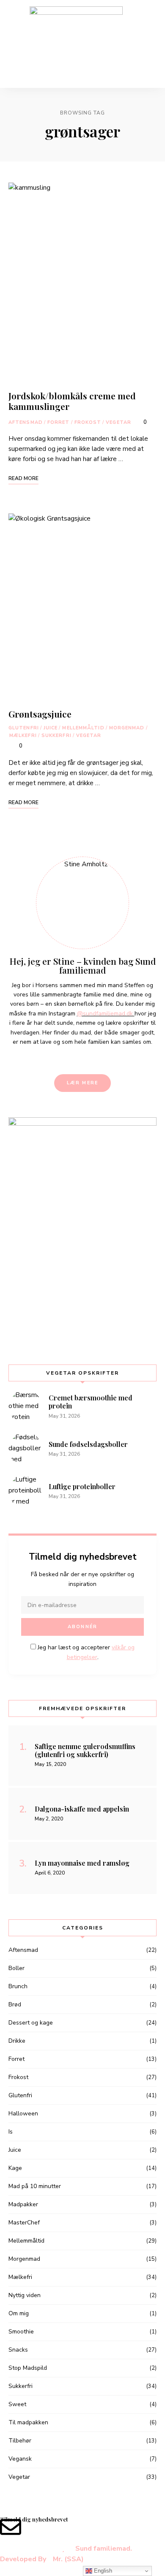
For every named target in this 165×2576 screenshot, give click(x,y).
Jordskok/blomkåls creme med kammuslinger (72, 401)
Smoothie (21, 2332)
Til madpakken (28, 2422)
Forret (59, 422)
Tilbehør (20, 2441)
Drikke (17, 2041)
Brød (15, 2004)
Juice (51, 728)
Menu (148, 44)
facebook (61, 1059)
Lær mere (83, 1083)
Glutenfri (24, 728)
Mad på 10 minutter (35, 2186)
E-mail (104, 1059)
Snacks (18, 2350)
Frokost (88, 422)
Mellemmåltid (83, 728)
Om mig (19, 2313)
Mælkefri (23, 735)
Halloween (23, 2113)
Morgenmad (127, 728)
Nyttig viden (25, 2295)
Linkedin (75, 1059)
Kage (15, 2168)
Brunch (18, 1986)
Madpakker (23, 2204)
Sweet (17, 2404)
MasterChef (24, 2223)
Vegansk (20, 2459)
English (102, 2571)
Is (11, 2132)
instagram (90, 1059)
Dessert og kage (31, 2023)
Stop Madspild (28, 2368)
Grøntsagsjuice (40, 714)
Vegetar (118, 422)
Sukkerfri (56, 735)
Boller (16, 1968)
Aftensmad (26, 422)
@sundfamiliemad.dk (106, 1014)
